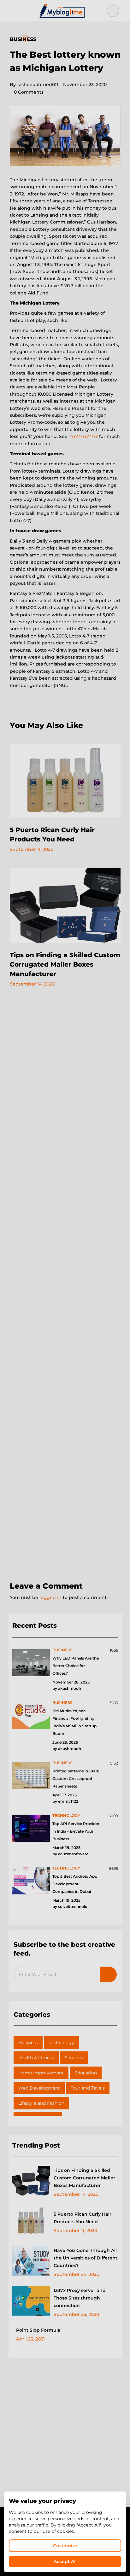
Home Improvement (41, 2073)
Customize (65, 2546)
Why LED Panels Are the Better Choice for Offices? (76, 1666)
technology (66, 1815)
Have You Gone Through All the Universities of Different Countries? (86, 2258)
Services (74, 2058)
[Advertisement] (65, 1290)
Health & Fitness (36, 2058)
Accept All (65, 2561)
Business (23, 39)
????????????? (83, 436)
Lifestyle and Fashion (41, 2103)
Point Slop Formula (38, 2330)
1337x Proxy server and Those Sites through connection (80, 2298)
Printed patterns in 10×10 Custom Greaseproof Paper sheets (76, 1779)
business (62, 1650)
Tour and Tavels (88, 2088)
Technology (61, 2043)
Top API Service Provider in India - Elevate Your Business (76, 1831)
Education (86, 2073)
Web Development (39, 2088)
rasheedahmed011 (34, 84)
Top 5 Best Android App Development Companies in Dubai (75, 1884)
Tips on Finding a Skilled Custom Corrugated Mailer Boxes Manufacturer (65, 964)
